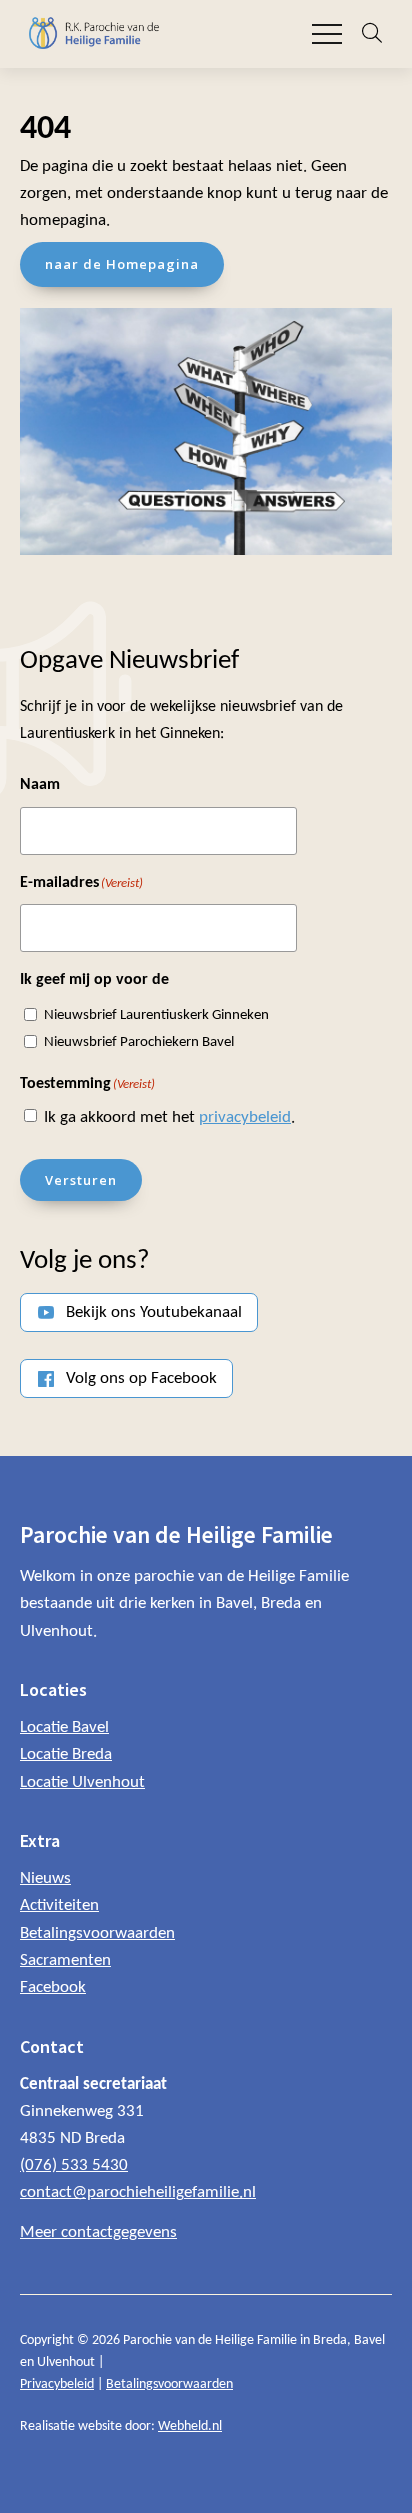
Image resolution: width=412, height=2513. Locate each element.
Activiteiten (59, 1905)
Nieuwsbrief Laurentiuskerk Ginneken (156, 1015)
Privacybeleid (57, 2384)
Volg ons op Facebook (141, 1378)
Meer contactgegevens (98, 2232)
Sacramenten (65, 1960)
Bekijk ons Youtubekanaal (154, 1312)
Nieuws (45, 1878)
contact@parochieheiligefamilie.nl (138, 2192)
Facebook (53, 1987)
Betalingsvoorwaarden (97, 1933)
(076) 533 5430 (74, 2165)
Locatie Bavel (64, 1727)
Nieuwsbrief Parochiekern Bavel (139, 1042)
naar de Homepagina (122, 264)
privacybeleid (245, 1117)
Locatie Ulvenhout (82, 1782)
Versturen (81, 1180)
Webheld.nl (190, 2426)
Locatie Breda (66, 1754)
